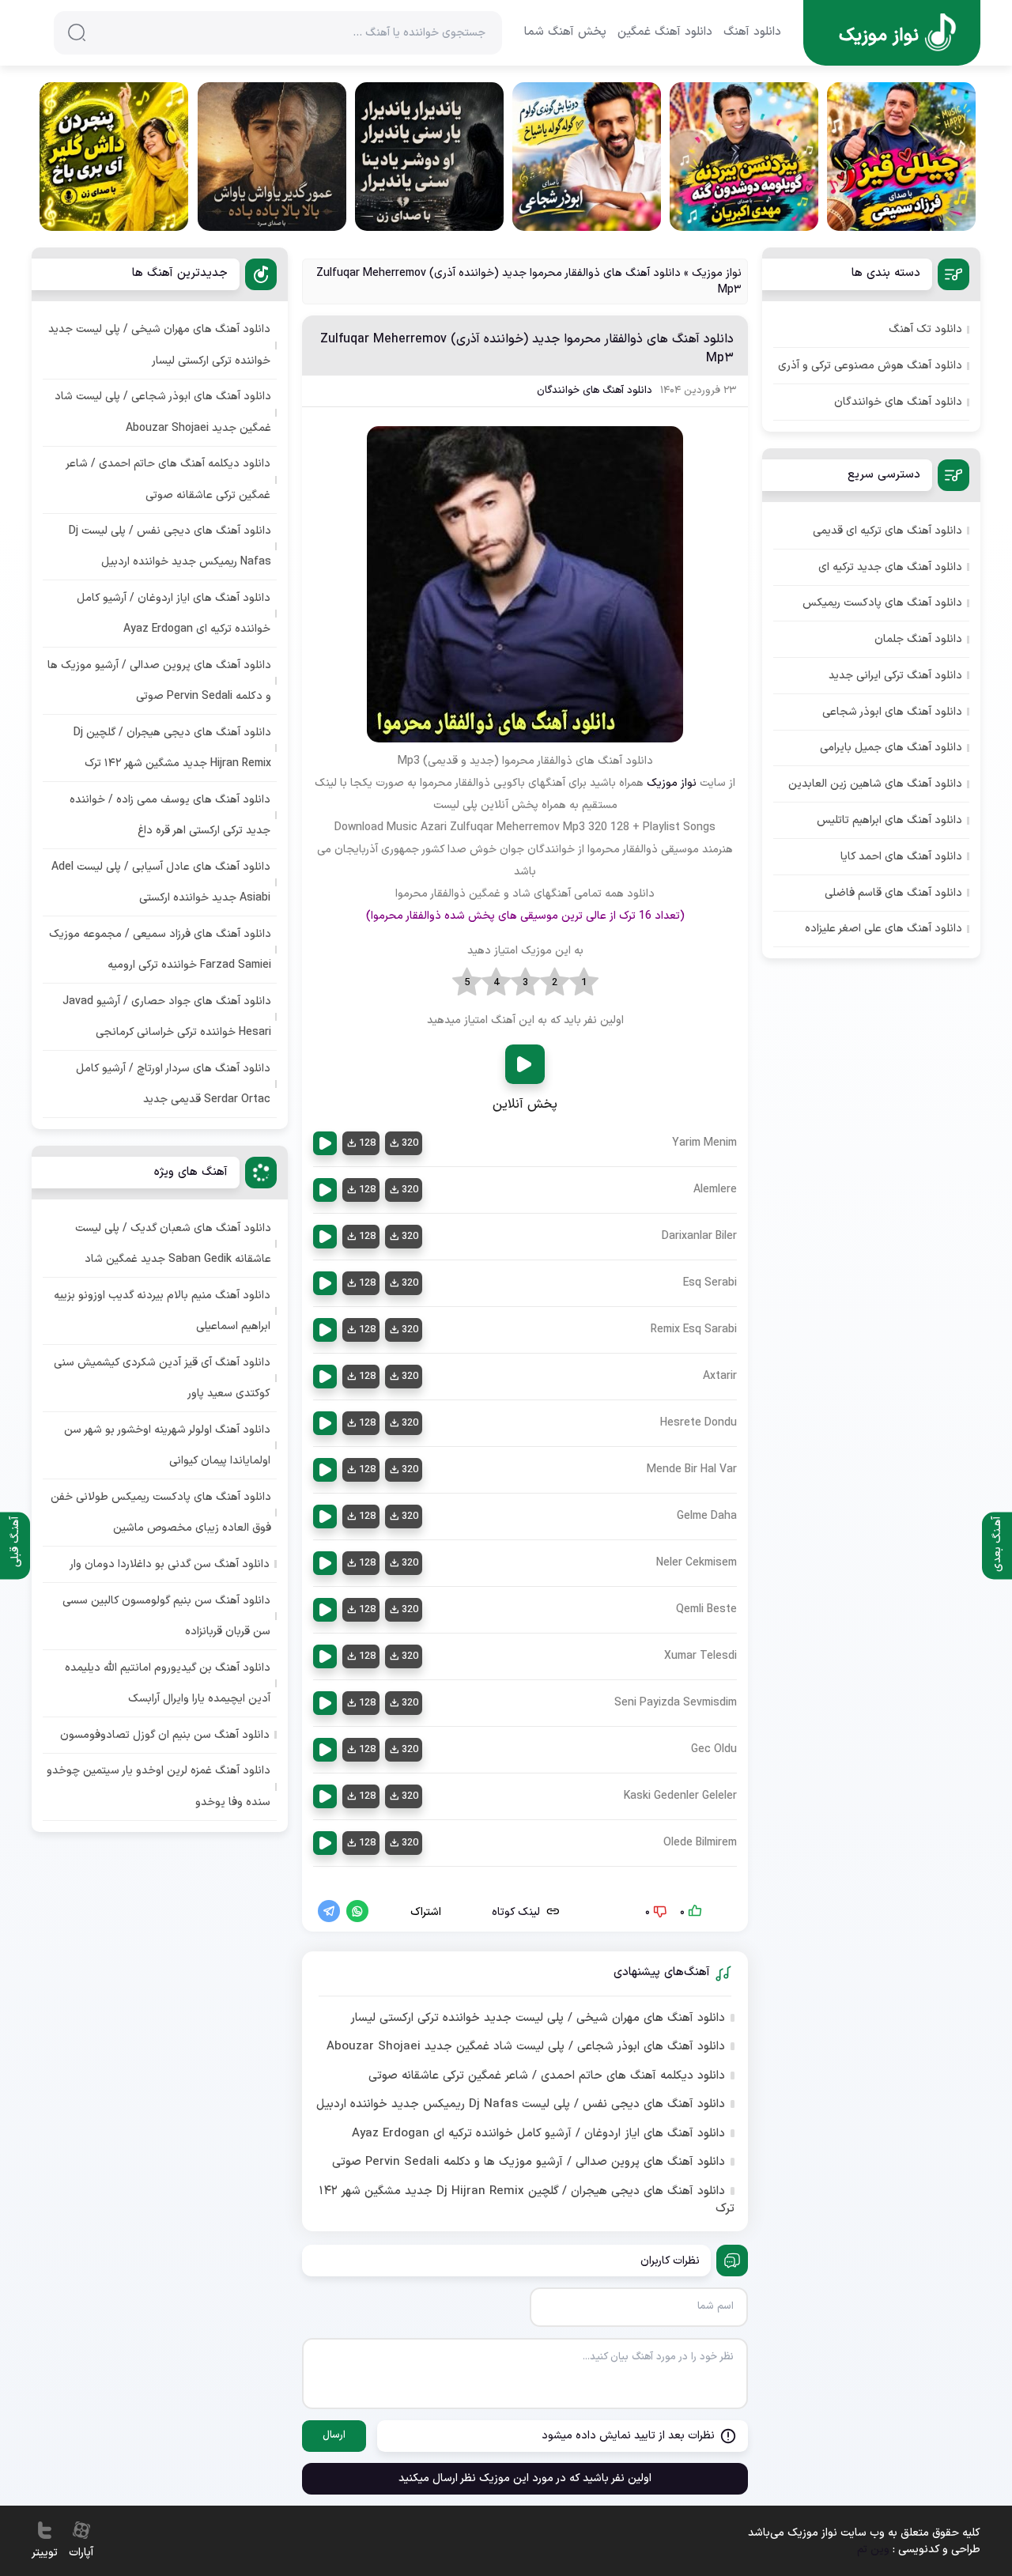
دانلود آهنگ (752, 32)
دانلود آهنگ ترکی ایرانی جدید (895, 676)
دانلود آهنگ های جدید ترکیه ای (890, 567)
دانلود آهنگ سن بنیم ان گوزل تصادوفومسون (165, 1735)
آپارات (81, 2553)
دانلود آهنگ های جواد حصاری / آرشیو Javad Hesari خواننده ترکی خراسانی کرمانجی (167, 1017)
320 (410, 1143)
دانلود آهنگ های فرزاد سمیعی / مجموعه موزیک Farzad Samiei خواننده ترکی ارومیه (160, 950)
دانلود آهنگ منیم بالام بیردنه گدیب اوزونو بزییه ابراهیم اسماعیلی (162, 1311)
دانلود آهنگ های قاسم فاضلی (893, 893)
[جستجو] (77, 32)
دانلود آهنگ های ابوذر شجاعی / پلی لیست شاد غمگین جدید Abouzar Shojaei (526, 2047)
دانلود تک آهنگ (925, 329)
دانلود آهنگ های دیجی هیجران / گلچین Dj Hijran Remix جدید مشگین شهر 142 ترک (527, 2201)
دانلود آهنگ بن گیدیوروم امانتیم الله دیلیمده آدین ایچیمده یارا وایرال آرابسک (168, 1683)
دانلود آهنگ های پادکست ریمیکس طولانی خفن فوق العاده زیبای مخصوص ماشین (161, 1513)
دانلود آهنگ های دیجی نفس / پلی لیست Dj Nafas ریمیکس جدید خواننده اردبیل (521, 2105)
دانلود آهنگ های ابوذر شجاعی (892, 712)
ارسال (334, 2435)
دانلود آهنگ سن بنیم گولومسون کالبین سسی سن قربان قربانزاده (166, 1616)
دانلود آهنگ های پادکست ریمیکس (882, 603)
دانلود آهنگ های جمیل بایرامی (891, 748)
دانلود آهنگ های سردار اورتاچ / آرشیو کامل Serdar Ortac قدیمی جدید (173, 1084)
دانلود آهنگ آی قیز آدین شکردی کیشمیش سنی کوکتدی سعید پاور (162, 1378)
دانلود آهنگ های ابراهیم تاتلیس (889, 820)
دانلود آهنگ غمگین (665, 32)
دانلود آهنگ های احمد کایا (901, 857)
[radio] (584, 983)
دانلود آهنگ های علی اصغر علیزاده (884, 929)
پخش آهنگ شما (565, 32)
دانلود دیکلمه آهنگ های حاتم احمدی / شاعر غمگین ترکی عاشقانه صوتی (547, 2076)
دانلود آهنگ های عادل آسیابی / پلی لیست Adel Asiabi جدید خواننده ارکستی (161, 882)
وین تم (873, 2550)
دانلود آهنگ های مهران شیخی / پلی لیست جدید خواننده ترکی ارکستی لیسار (538, 2019)
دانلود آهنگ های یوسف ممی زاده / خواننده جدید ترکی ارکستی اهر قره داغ (170, 815)
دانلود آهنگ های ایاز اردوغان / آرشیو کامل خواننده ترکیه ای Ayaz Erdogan (538, 2134)
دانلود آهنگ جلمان (918, 639)
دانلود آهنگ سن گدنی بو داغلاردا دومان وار (170, 1564)
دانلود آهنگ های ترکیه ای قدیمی (887, 531)
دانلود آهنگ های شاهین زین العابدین (875, 784)
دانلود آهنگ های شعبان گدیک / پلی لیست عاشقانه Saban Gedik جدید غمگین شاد (173, 1244)
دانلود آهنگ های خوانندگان (595, 391)
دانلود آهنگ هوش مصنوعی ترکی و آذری (870, 366)
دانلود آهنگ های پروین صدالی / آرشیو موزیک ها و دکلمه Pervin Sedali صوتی (529, 2162)
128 (367, 1143)
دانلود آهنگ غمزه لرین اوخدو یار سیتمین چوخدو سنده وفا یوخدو (159, 1786)
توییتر (45, 2553)
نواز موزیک (717, 273)
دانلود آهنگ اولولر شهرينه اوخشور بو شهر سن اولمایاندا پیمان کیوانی (167, 1445)
